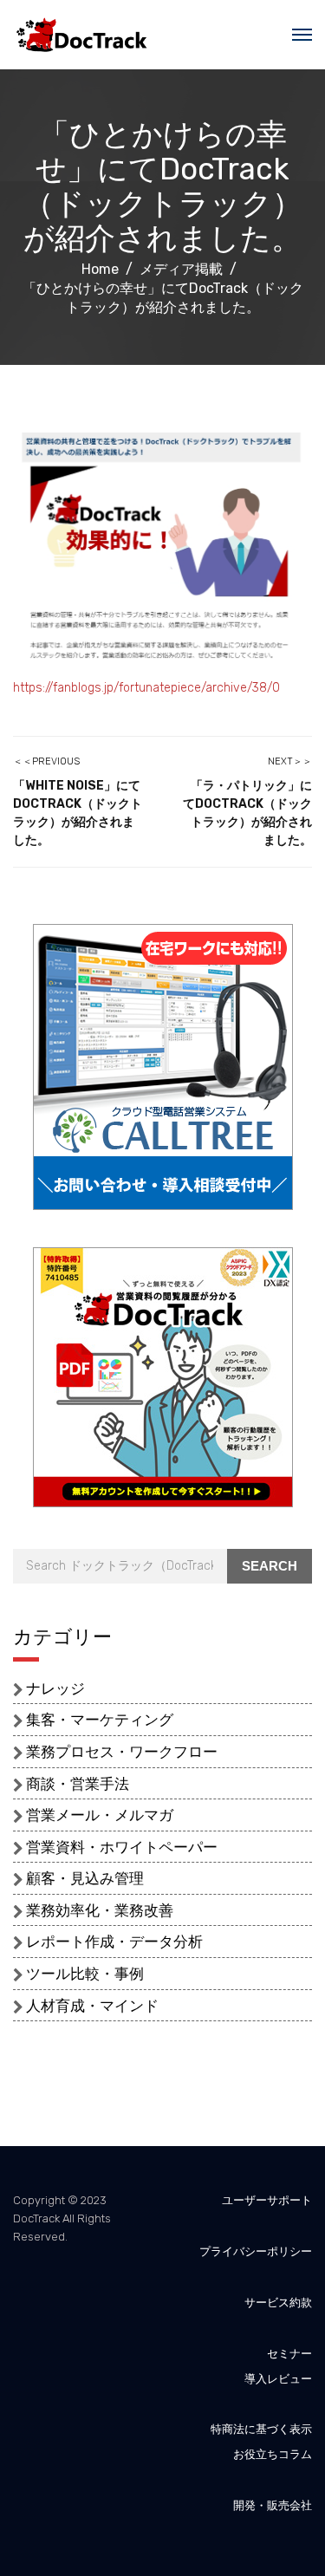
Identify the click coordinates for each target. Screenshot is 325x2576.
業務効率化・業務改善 (100, 1910)
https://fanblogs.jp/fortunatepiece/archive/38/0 (146, 688)
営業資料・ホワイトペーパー (122, 1847)
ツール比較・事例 (85, 1974)
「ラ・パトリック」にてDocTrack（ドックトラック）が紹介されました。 (247, 813)
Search (270, 1566)
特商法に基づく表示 (261, 2429)
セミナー (289, 2354)
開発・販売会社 (273, 2505)
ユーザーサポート (267, 2200)
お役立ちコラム (273, 2454)
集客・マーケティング (100, 1720)
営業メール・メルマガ (100, 1815)
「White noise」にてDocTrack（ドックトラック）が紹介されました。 (78, 813)
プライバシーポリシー (256, 2251)
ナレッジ (55, 1688)
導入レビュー (278, 2379)
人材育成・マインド (92, 2006)
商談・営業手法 (78, 1784)
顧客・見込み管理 (85, 1878)
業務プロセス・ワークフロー (122, 1752)
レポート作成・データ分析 (114, 1942)
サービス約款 (278, 2303)
